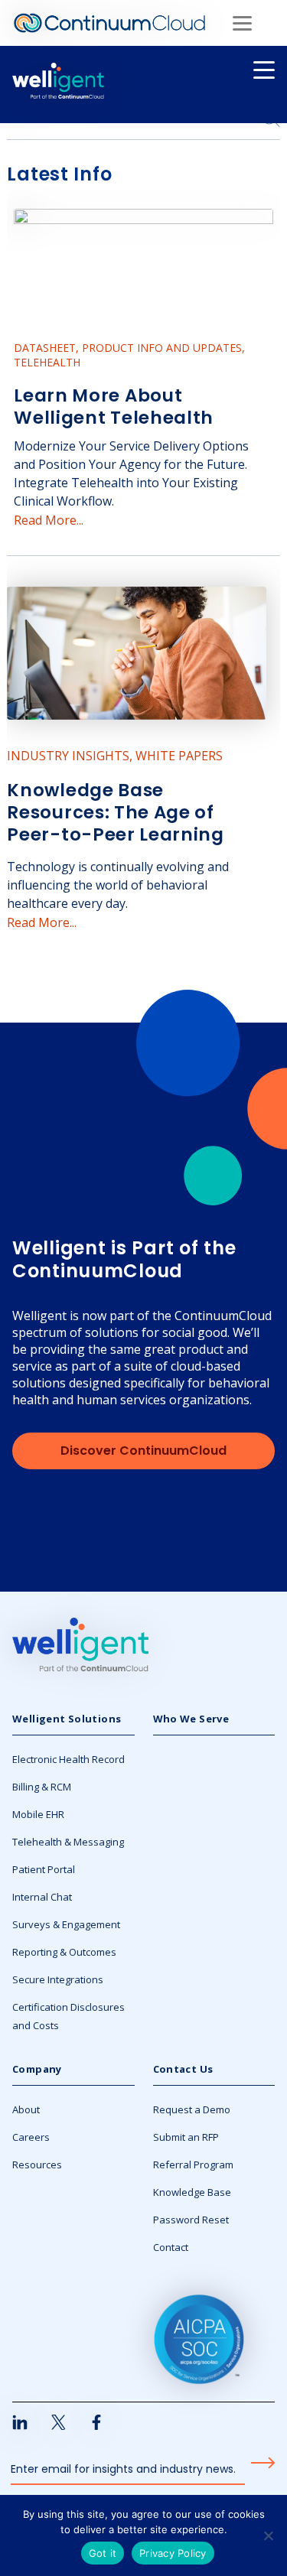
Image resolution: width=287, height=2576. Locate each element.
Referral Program (193, 2165)
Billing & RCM (42, 1787)
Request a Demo (192, 2109)
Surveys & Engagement (66, 1924)
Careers (31, 2137)
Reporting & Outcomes (64, 1952)
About (26, 2109)
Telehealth (47, 362)
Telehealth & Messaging (68, 1842)
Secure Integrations (58, 1979)
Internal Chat (42, 1897)
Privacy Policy (173, 2553)
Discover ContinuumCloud (143, 1451)
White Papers (179, 756)
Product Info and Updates (162, 348)
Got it (103, 2553)
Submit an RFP (186, 2137)
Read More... (49, 520)
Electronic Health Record (68, 1759)
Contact (171, 2247)
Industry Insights (68, 756)
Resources (37, 2165)
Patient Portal (44, 1869)
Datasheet (45, 348)
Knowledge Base (192, 2192)
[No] (268, 2535)
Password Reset (191, 2220)
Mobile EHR (38, 1814)
